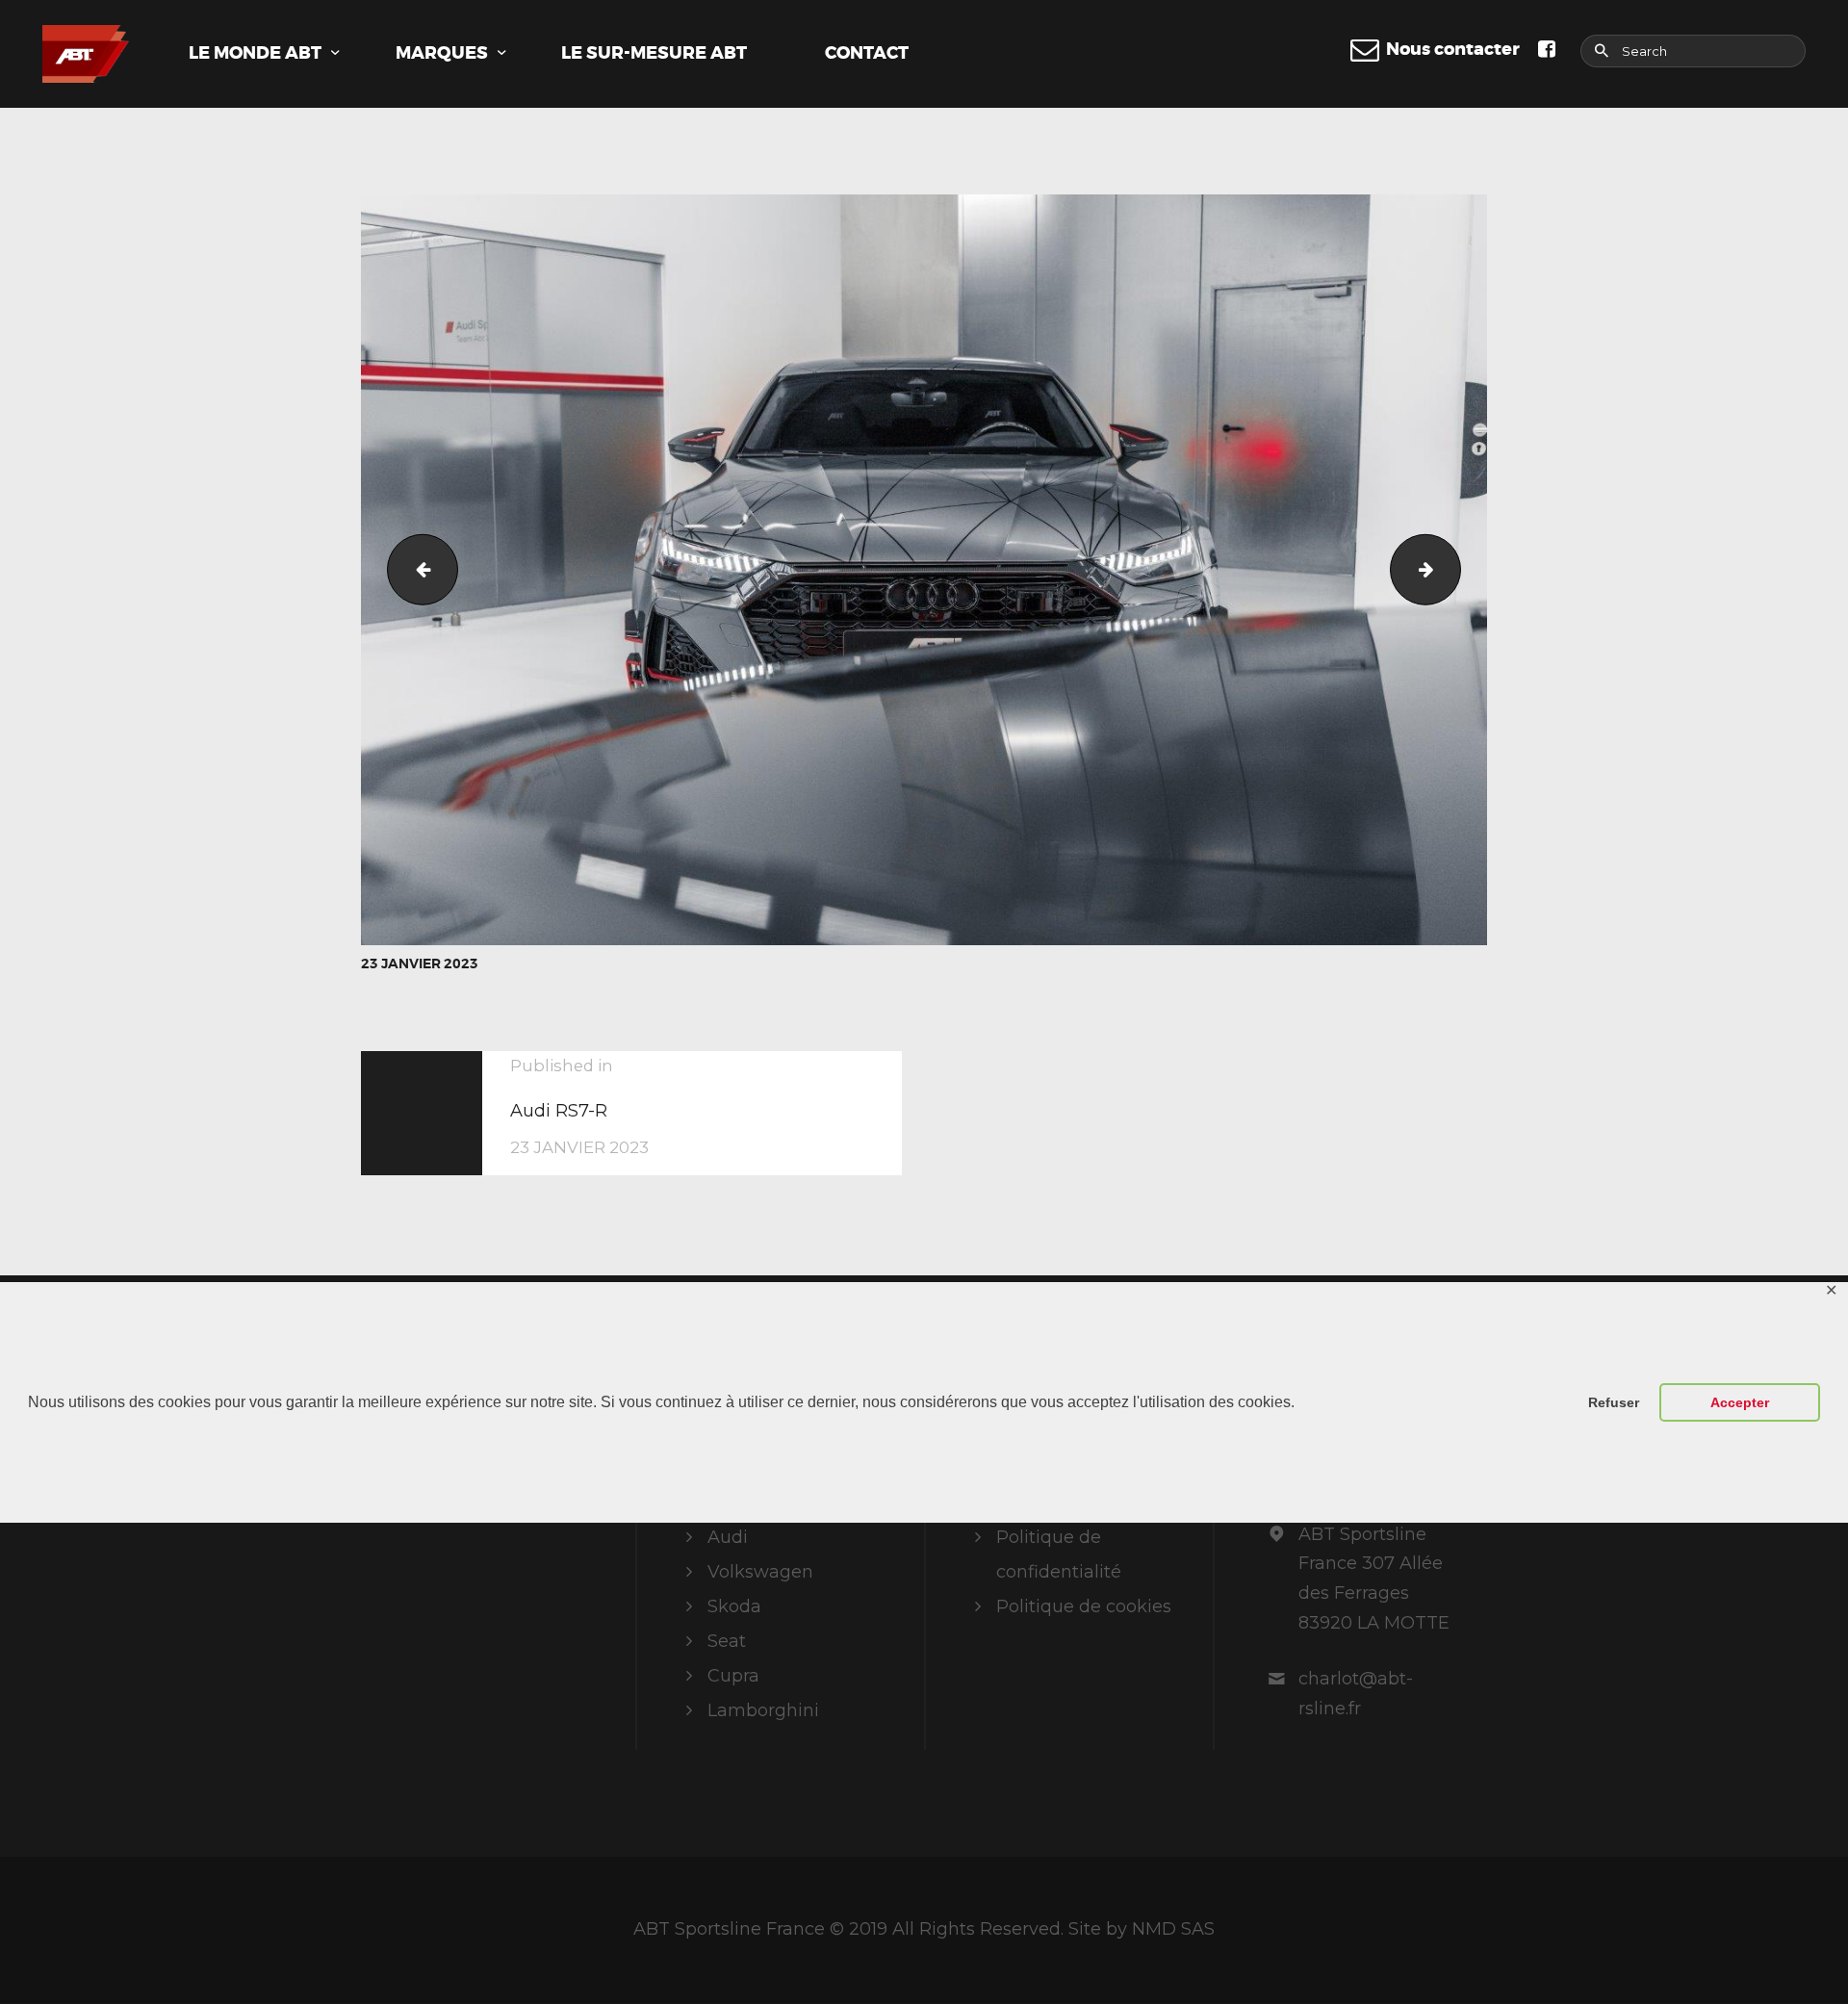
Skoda (734, 1606)
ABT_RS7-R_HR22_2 (414, 570)
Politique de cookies (1084, 1606)
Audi (728, 1537)
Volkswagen (760, 1572)
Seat (727, 1641)
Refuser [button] (1614, 1402)
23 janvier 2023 (420, 963)
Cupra (733, 1676)
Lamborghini (763, 1710)
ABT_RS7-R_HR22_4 (1452, 570)
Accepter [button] (1740, 1402)
